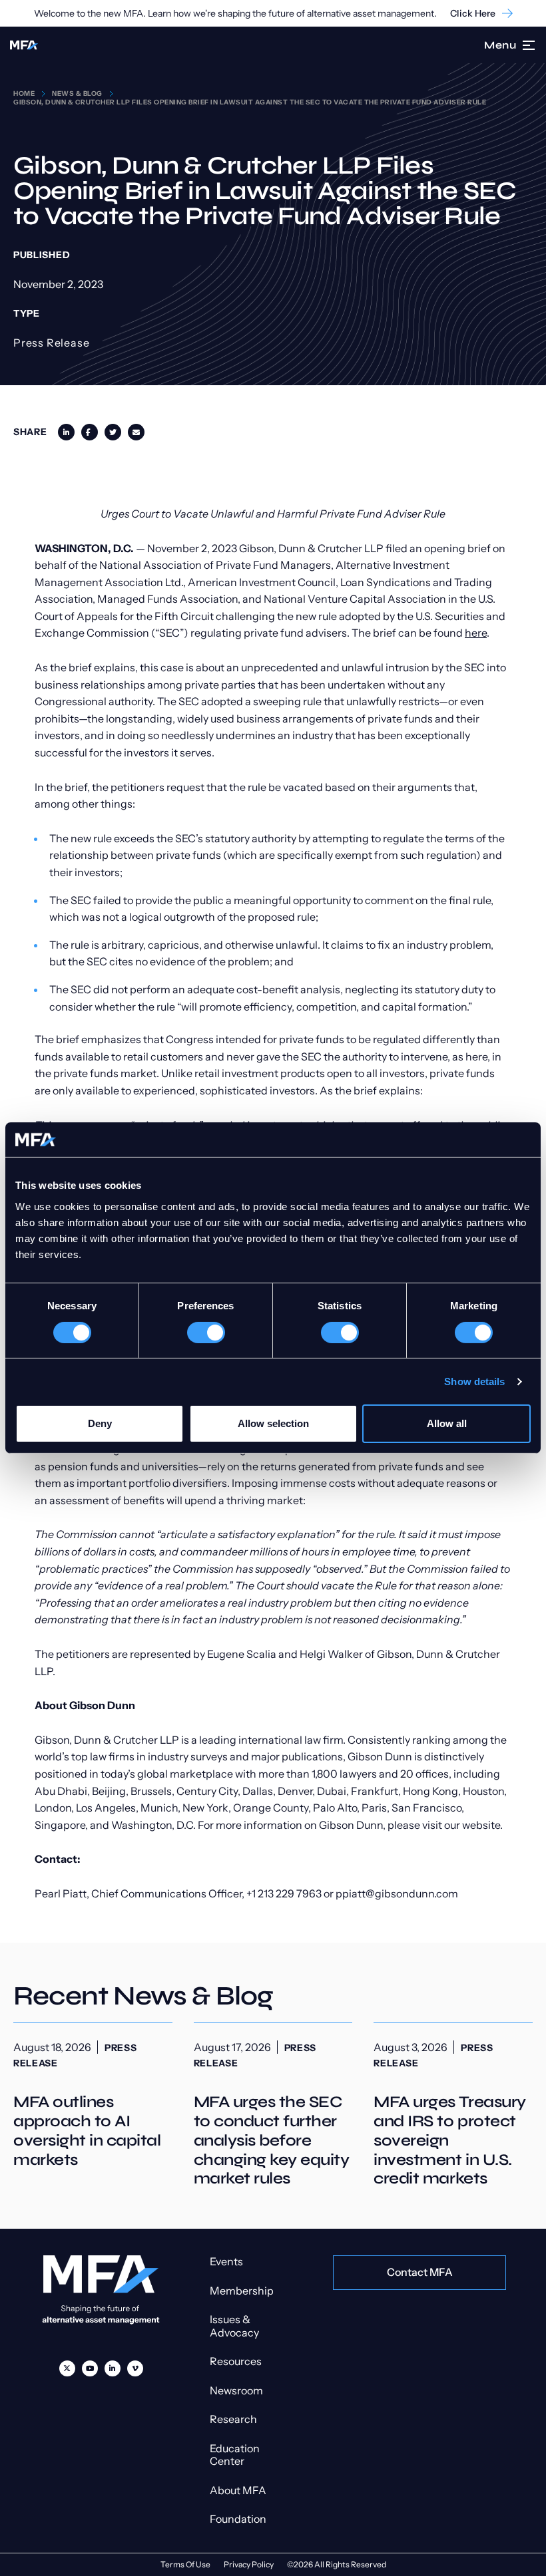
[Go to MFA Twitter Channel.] (67, 2368)
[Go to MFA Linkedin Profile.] (113, 2368)
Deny (100, 1423)
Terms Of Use (185, 2564)
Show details (474, 1381)
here (476, 633)
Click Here (473, 14)
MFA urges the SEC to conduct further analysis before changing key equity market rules (273, 2106)
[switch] (206, 1333)
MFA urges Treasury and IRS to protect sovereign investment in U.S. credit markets (453, 2106)
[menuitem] (67, 2368)
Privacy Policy (249, 2564)
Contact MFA (420, 2272)
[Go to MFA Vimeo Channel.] (135, 2368)
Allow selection (273, 1423)
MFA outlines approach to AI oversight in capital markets (93, 2096)
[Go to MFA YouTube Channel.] (90, 2368)
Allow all (447, 1423)
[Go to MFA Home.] (24, 45)
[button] (529, 45)
